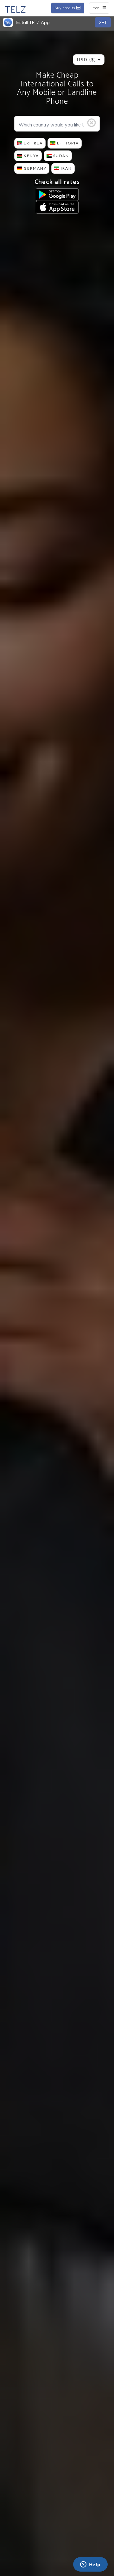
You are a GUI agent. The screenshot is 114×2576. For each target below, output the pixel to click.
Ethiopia (68, 143)
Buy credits (65, 9)
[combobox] (89, 60)
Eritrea (33, 143)
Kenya (31, 156)
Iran (66, 168)
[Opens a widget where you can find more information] (90, 2565)
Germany (35, 168)
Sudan (61, 156)
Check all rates (57, 182)
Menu (101, 9)
